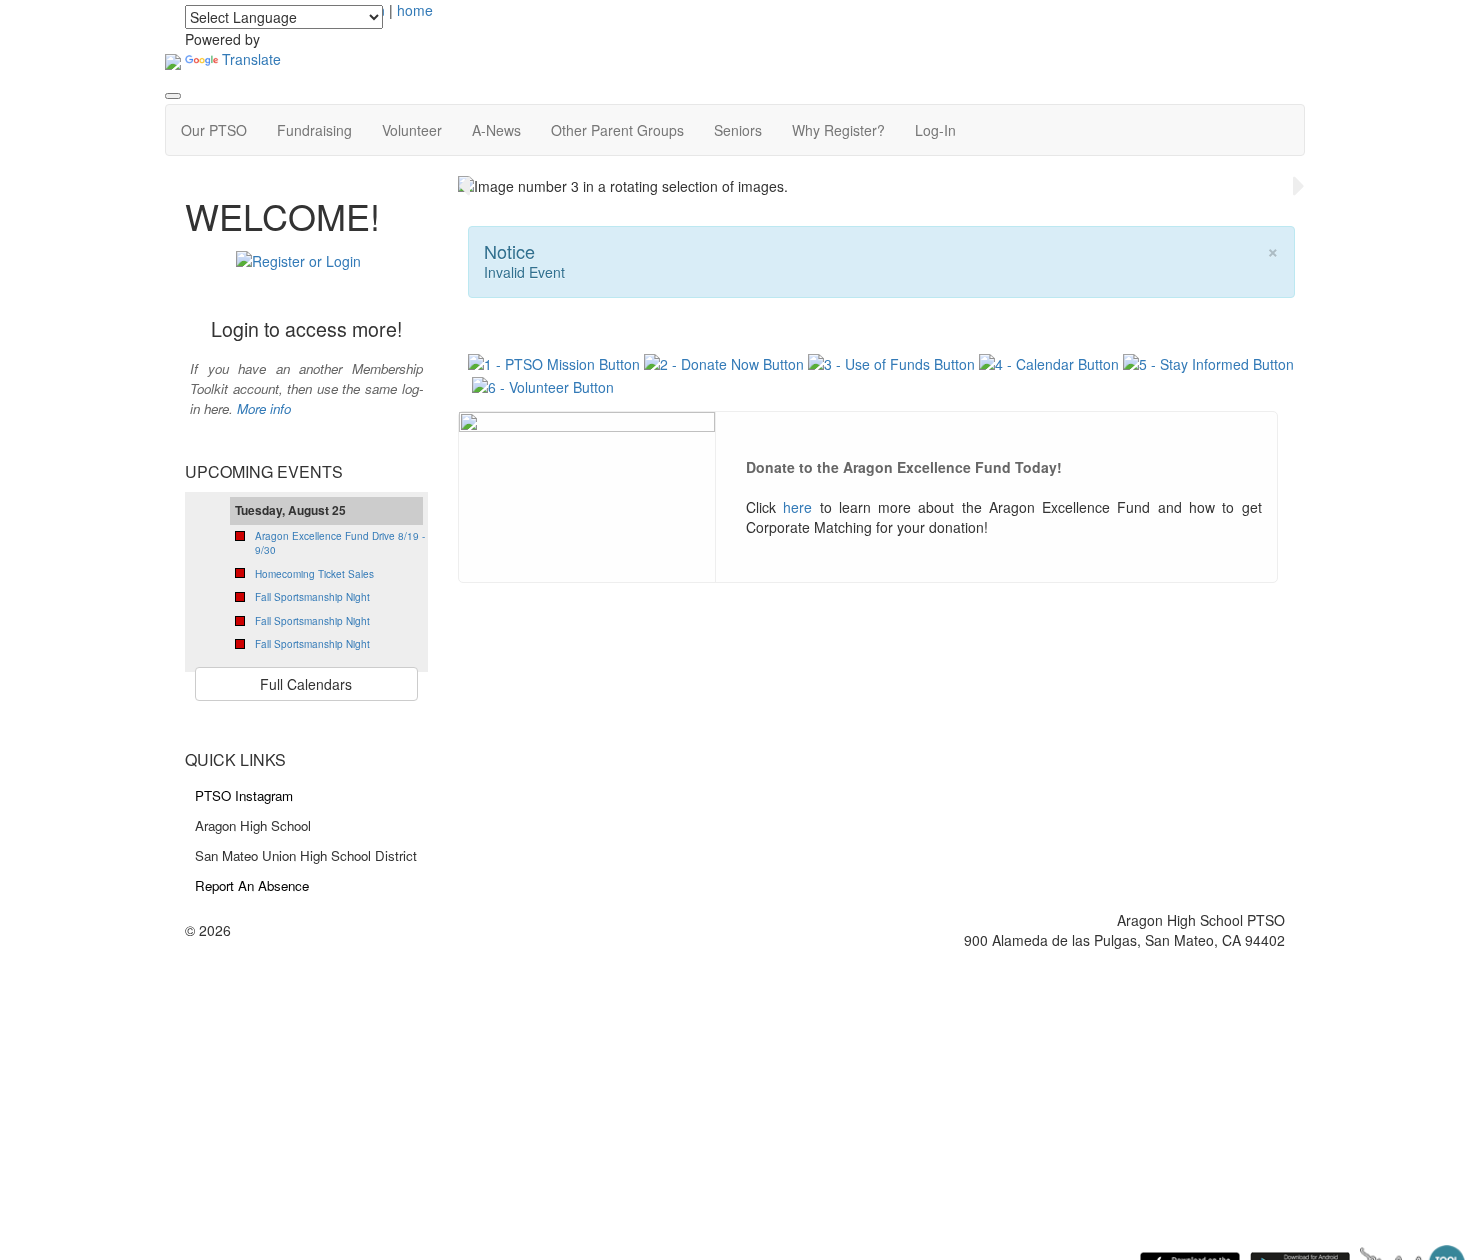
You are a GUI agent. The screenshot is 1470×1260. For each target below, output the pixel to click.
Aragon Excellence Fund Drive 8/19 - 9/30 (340, 543)
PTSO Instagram (244, 795)
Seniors (738, 130)
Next (1299, 186)
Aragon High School (253, 825)
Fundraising (314, 130)
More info (264, 408)
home (415, 10)
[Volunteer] (543, 384)
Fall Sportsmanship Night (312, 597)
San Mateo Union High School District (306, 855)
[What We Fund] (891, 362)
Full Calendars (306, 684)
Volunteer (412, 130)
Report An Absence (252, 885)
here (797, 507)
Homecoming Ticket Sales (314, 574)
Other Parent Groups (617, 130)
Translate (251, 59)
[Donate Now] (724, 362)
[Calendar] (1049, 362)
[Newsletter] (1208, 362)
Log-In (935, 130)
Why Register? (838, 130)
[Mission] (556, 362)
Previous (464, 186)
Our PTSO (214, 130)
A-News (496, 130)
